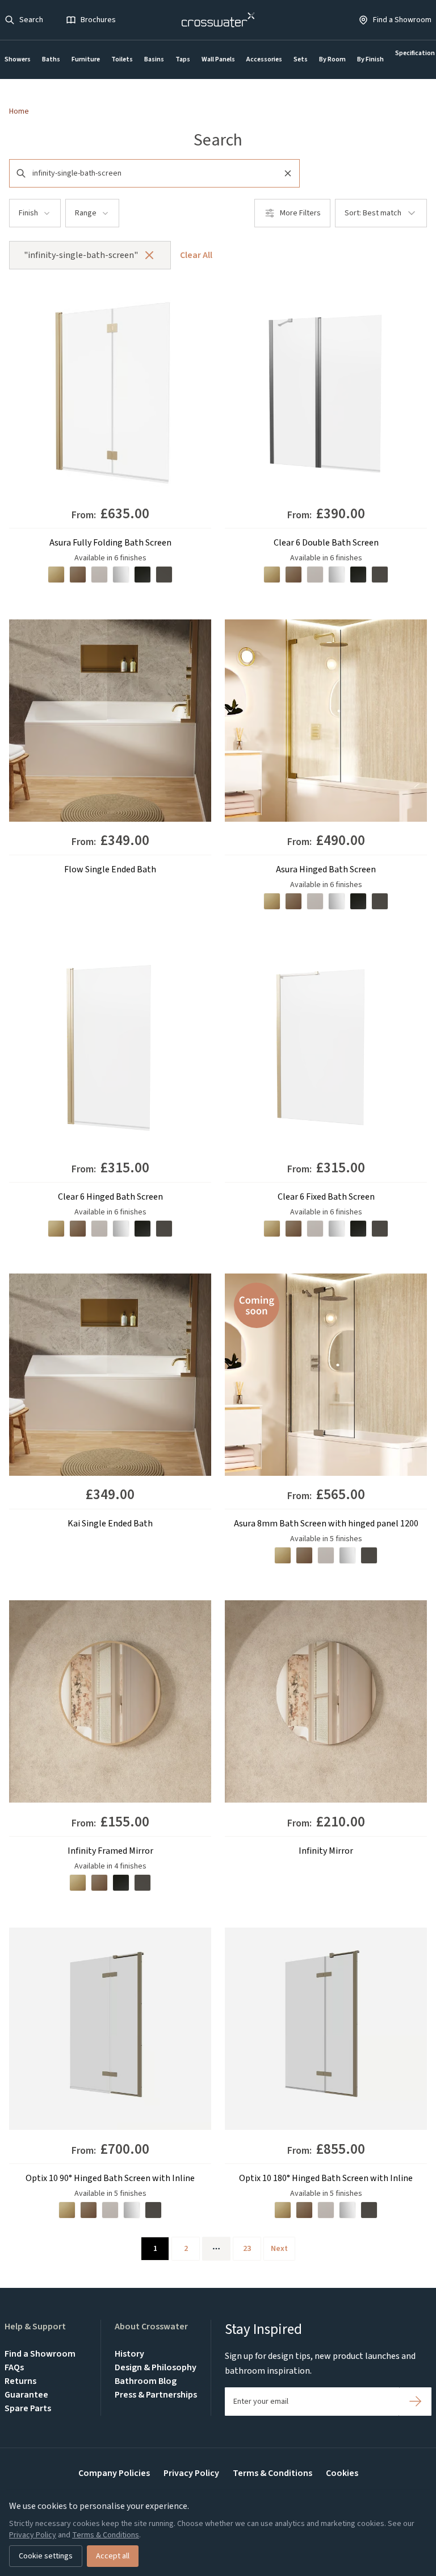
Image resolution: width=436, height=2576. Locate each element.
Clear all (196, 255)
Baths (51, 59)
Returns (20, 2381)
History (129, 2354)
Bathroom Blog (146, 2381)
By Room (332, 59)
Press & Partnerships (156, 2395)
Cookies (342, 2473)
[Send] (415, 2402)
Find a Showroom (40, 2354)
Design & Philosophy (156, 2367)
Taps (183, 59)
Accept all (113, 2556)
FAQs (14, 2367)
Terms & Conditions (272, 2473)
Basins (154, 59)
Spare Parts (28, 2408)
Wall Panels (218, 59)
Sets (301, 59)
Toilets (122, 59)
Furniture (86, 59)
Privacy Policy (191, 2473)
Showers (18, 59)
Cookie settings (46, 2556)
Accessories (264, 59)
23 (247, 2249)
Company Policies (114, 2473)
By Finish (370, 59)
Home (19, 111)
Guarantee (26, 2395)
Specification (415, 53)
